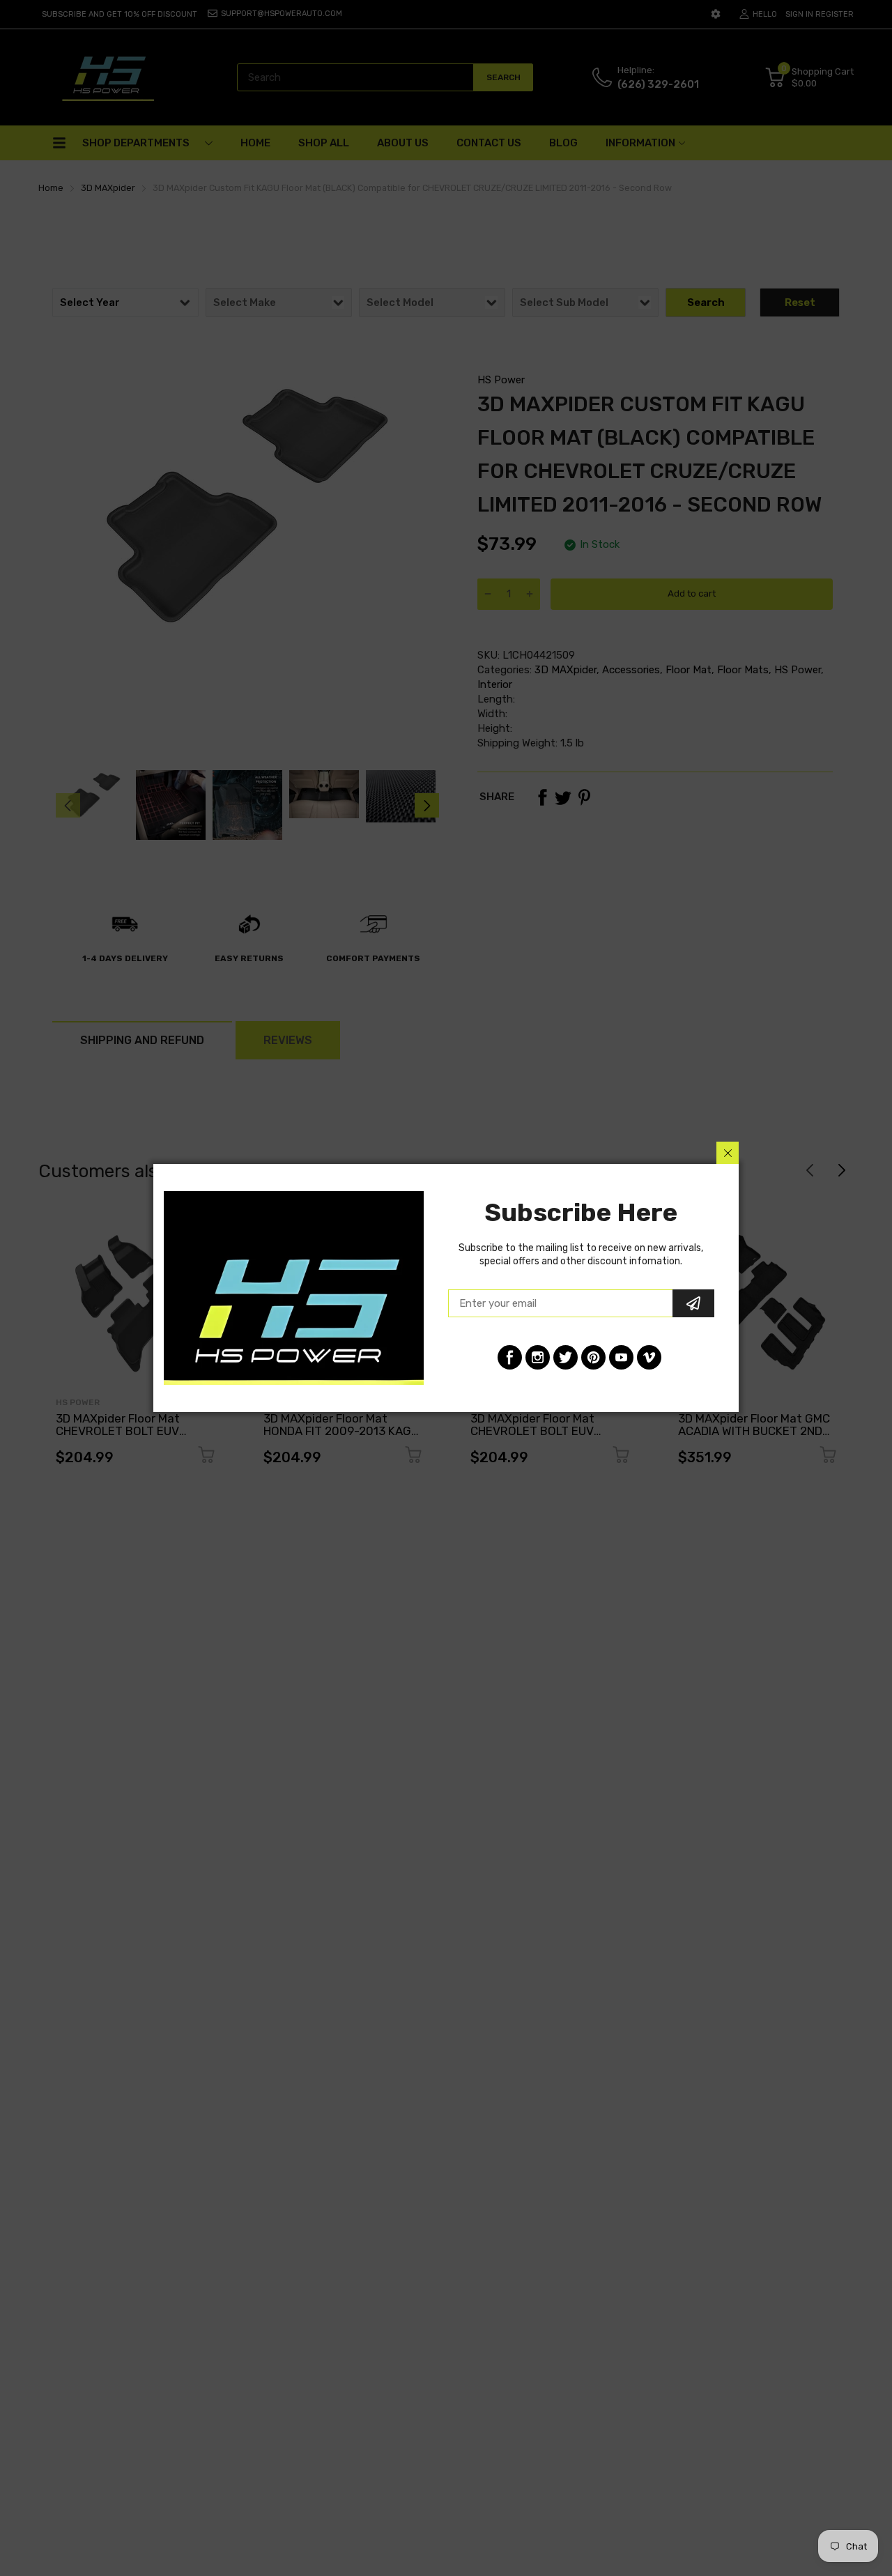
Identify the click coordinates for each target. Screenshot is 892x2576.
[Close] (728, 1153)
